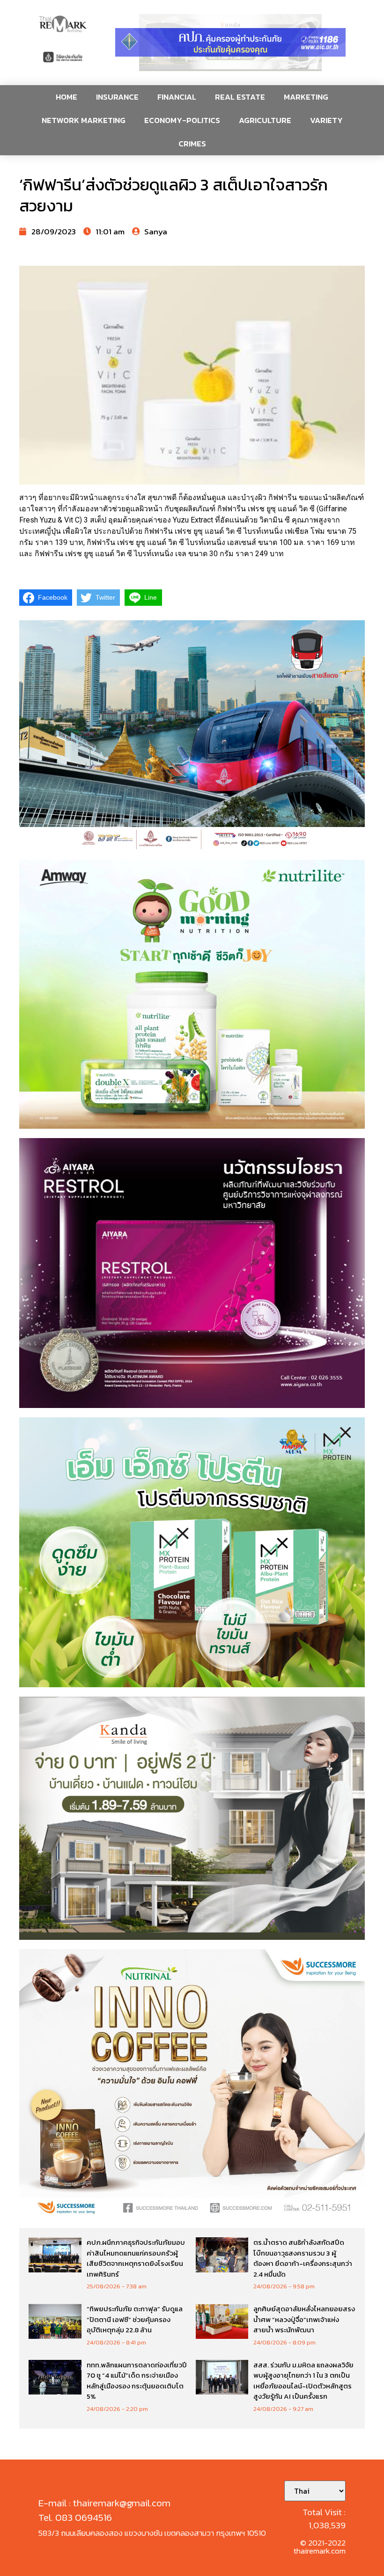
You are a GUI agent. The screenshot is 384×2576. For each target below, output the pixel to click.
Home (66, 97)
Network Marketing (84, 120)
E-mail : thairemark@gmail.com (104, 2503)
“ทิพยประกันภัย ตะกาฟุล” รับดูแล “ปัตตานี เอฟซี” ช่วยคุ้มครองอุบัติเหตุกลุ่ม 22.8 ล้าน (135, 2319)
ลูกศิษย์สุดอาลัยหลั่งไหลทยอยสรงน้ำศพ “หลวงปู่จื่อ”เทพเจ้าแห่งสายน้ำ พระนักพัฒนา (304, 2319)
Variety (326, 120)
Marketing (306, 97)
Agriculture (265, 120)
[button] (230, 43)
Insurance (117, 97)
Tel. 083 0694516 (75, 2517)
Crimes (192, 144)
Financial (177, 97)
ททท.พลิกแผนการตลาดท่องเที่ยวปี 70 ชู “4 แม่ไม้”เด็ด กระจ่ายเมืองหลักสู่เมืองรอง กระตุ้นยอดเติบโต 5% (137, 2381)
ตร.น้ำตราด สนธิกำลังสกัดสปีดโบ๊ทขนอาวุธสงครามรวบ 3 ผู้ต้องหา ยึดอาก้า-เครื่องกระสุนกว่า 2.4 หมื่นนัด (303, 2258)
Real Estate (240, 97)
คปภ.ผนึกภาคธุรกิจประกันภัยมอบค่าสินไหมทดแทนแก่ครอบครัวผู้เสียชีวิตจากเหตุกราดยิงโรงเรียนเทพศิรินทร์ (136, 2258)
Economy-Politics (182, 120)
